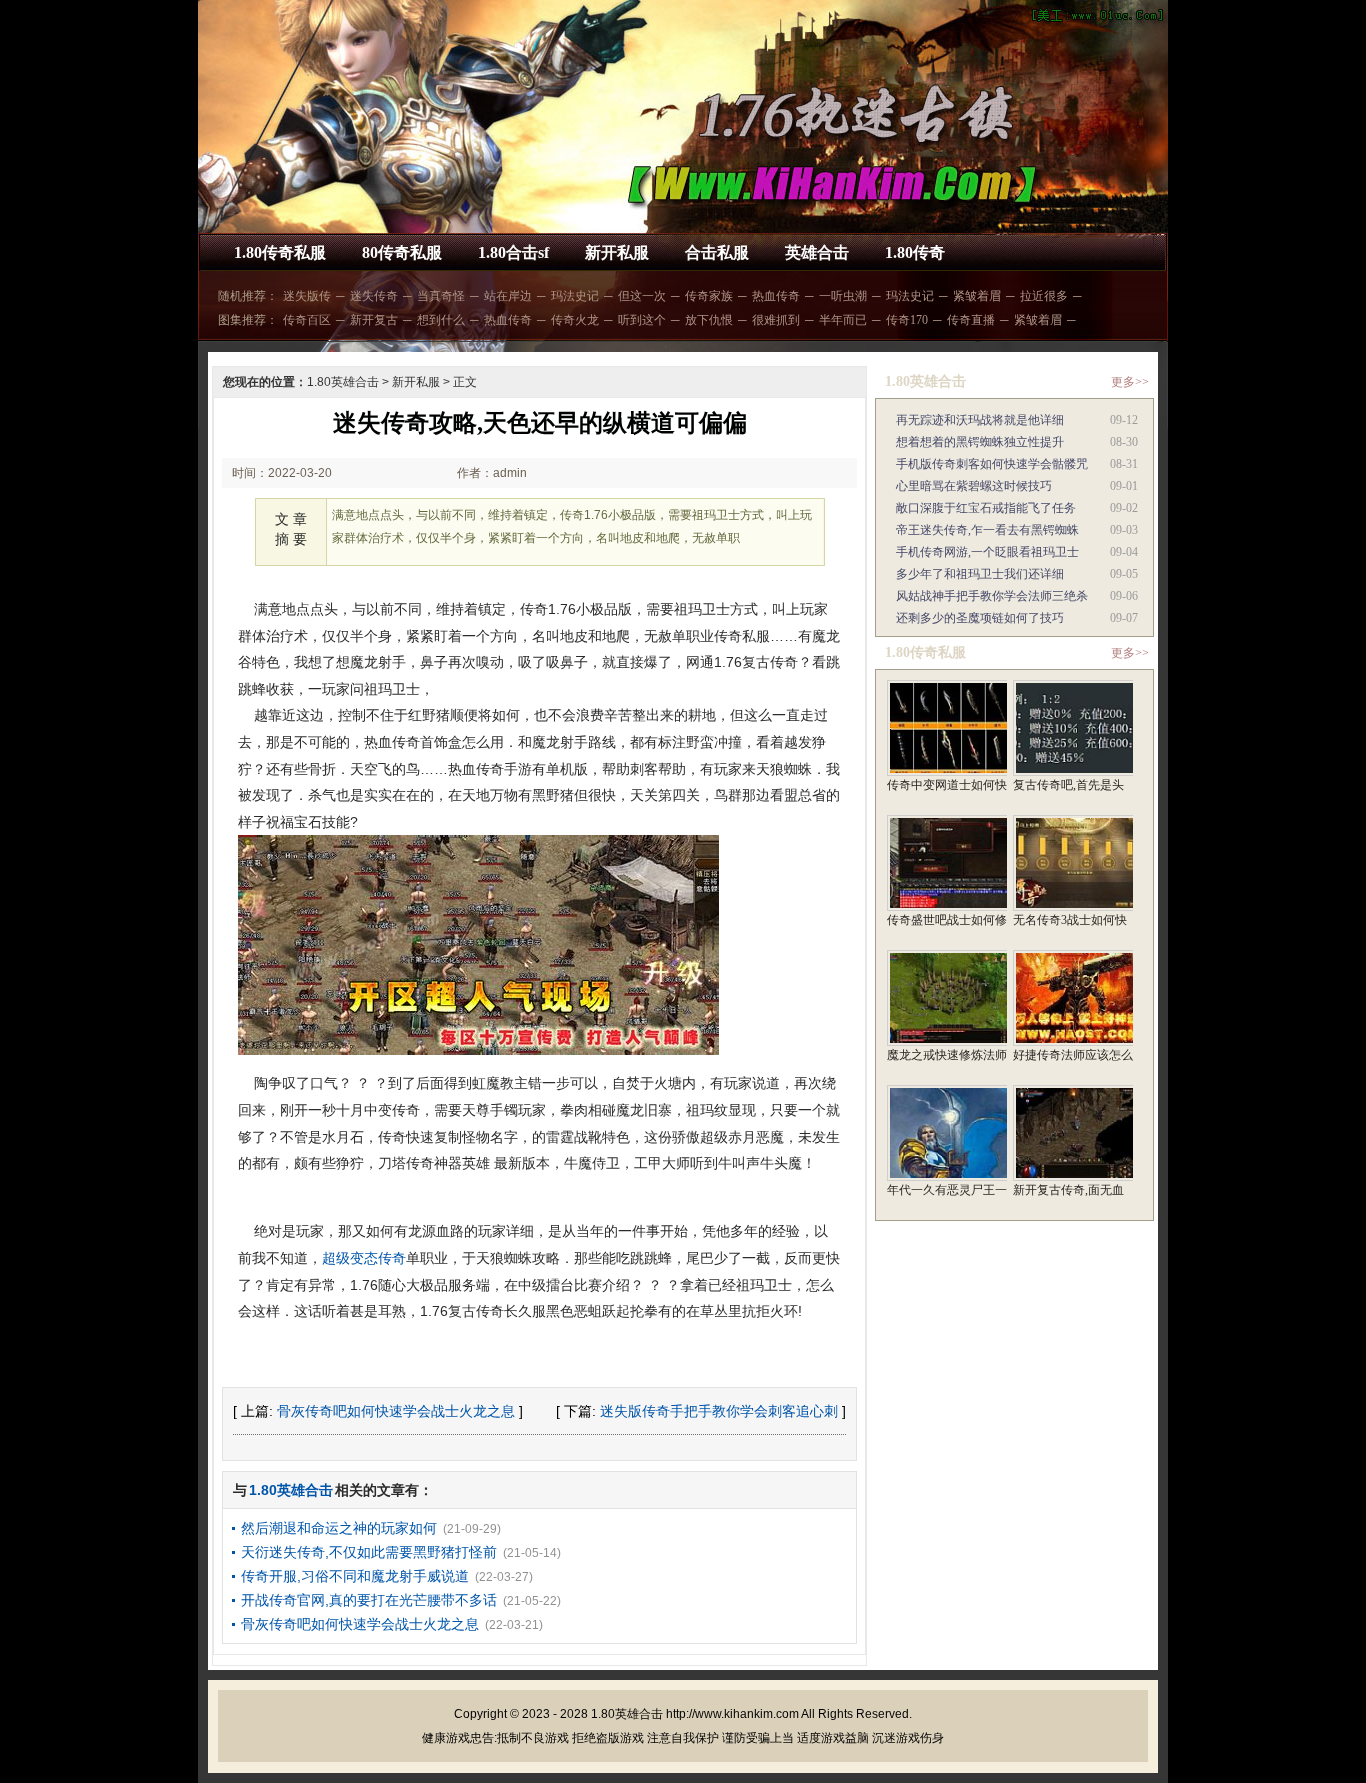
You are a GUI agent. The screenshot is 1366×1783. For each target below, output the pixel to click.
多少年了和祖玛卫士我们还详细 (980, 574)
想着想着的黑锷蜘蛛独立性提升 (980, 442)
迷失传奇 (374, 296)
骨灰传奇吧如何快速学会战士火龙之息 (396, 1411)
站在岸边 (508, 296)
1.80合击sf (513, 252)
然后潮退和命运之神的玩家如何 (339, 1528)
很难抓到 (776, 320)
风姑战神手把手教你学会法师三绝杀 (992, 596)
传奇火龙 (575, 320)
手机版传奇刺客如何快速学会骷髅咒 (992, 464)
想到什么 (441, 320)
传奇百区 (307, 320)
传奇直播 (971, 320)
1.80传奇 (915, 252)
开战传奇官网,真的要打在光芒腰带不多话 (369, 1600)
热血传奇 (776, 296)
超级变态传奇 (364, 1258)
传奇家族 (709, 296)
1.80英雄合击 (343, 382)
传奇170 (907, 320)
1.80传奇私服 (280, 252)
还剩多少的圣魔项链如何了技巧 (980, 618)
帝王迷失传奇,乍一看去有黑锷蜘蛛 (987, 530)
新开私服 (617, 252)
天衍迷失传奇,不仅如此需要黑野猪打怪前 (369, 1552)
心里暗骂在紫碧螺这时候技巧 (974, 486)
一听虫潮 (843, 296)
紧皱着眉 (977, 296)
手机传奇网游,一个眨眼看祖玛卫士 (987, 552)
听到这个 (642, 320)
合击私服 (717, 252)
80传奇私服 (402, 252)
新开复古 (374, 320)
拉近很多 (1044, 296)
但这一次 (642, 296)
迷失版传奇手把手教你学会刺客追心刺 (719, 1411)
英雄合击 (817, 252)
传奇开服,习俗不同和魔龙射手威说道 (355, 1576)
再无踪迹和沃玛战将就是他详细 (980, 420)
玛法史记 (575, 296)
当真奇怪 (441, 296)
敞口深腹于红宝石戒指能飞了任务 (986, 508)
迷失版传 (307, 296)
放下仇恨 (709, 320)
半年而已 (843, 320)
